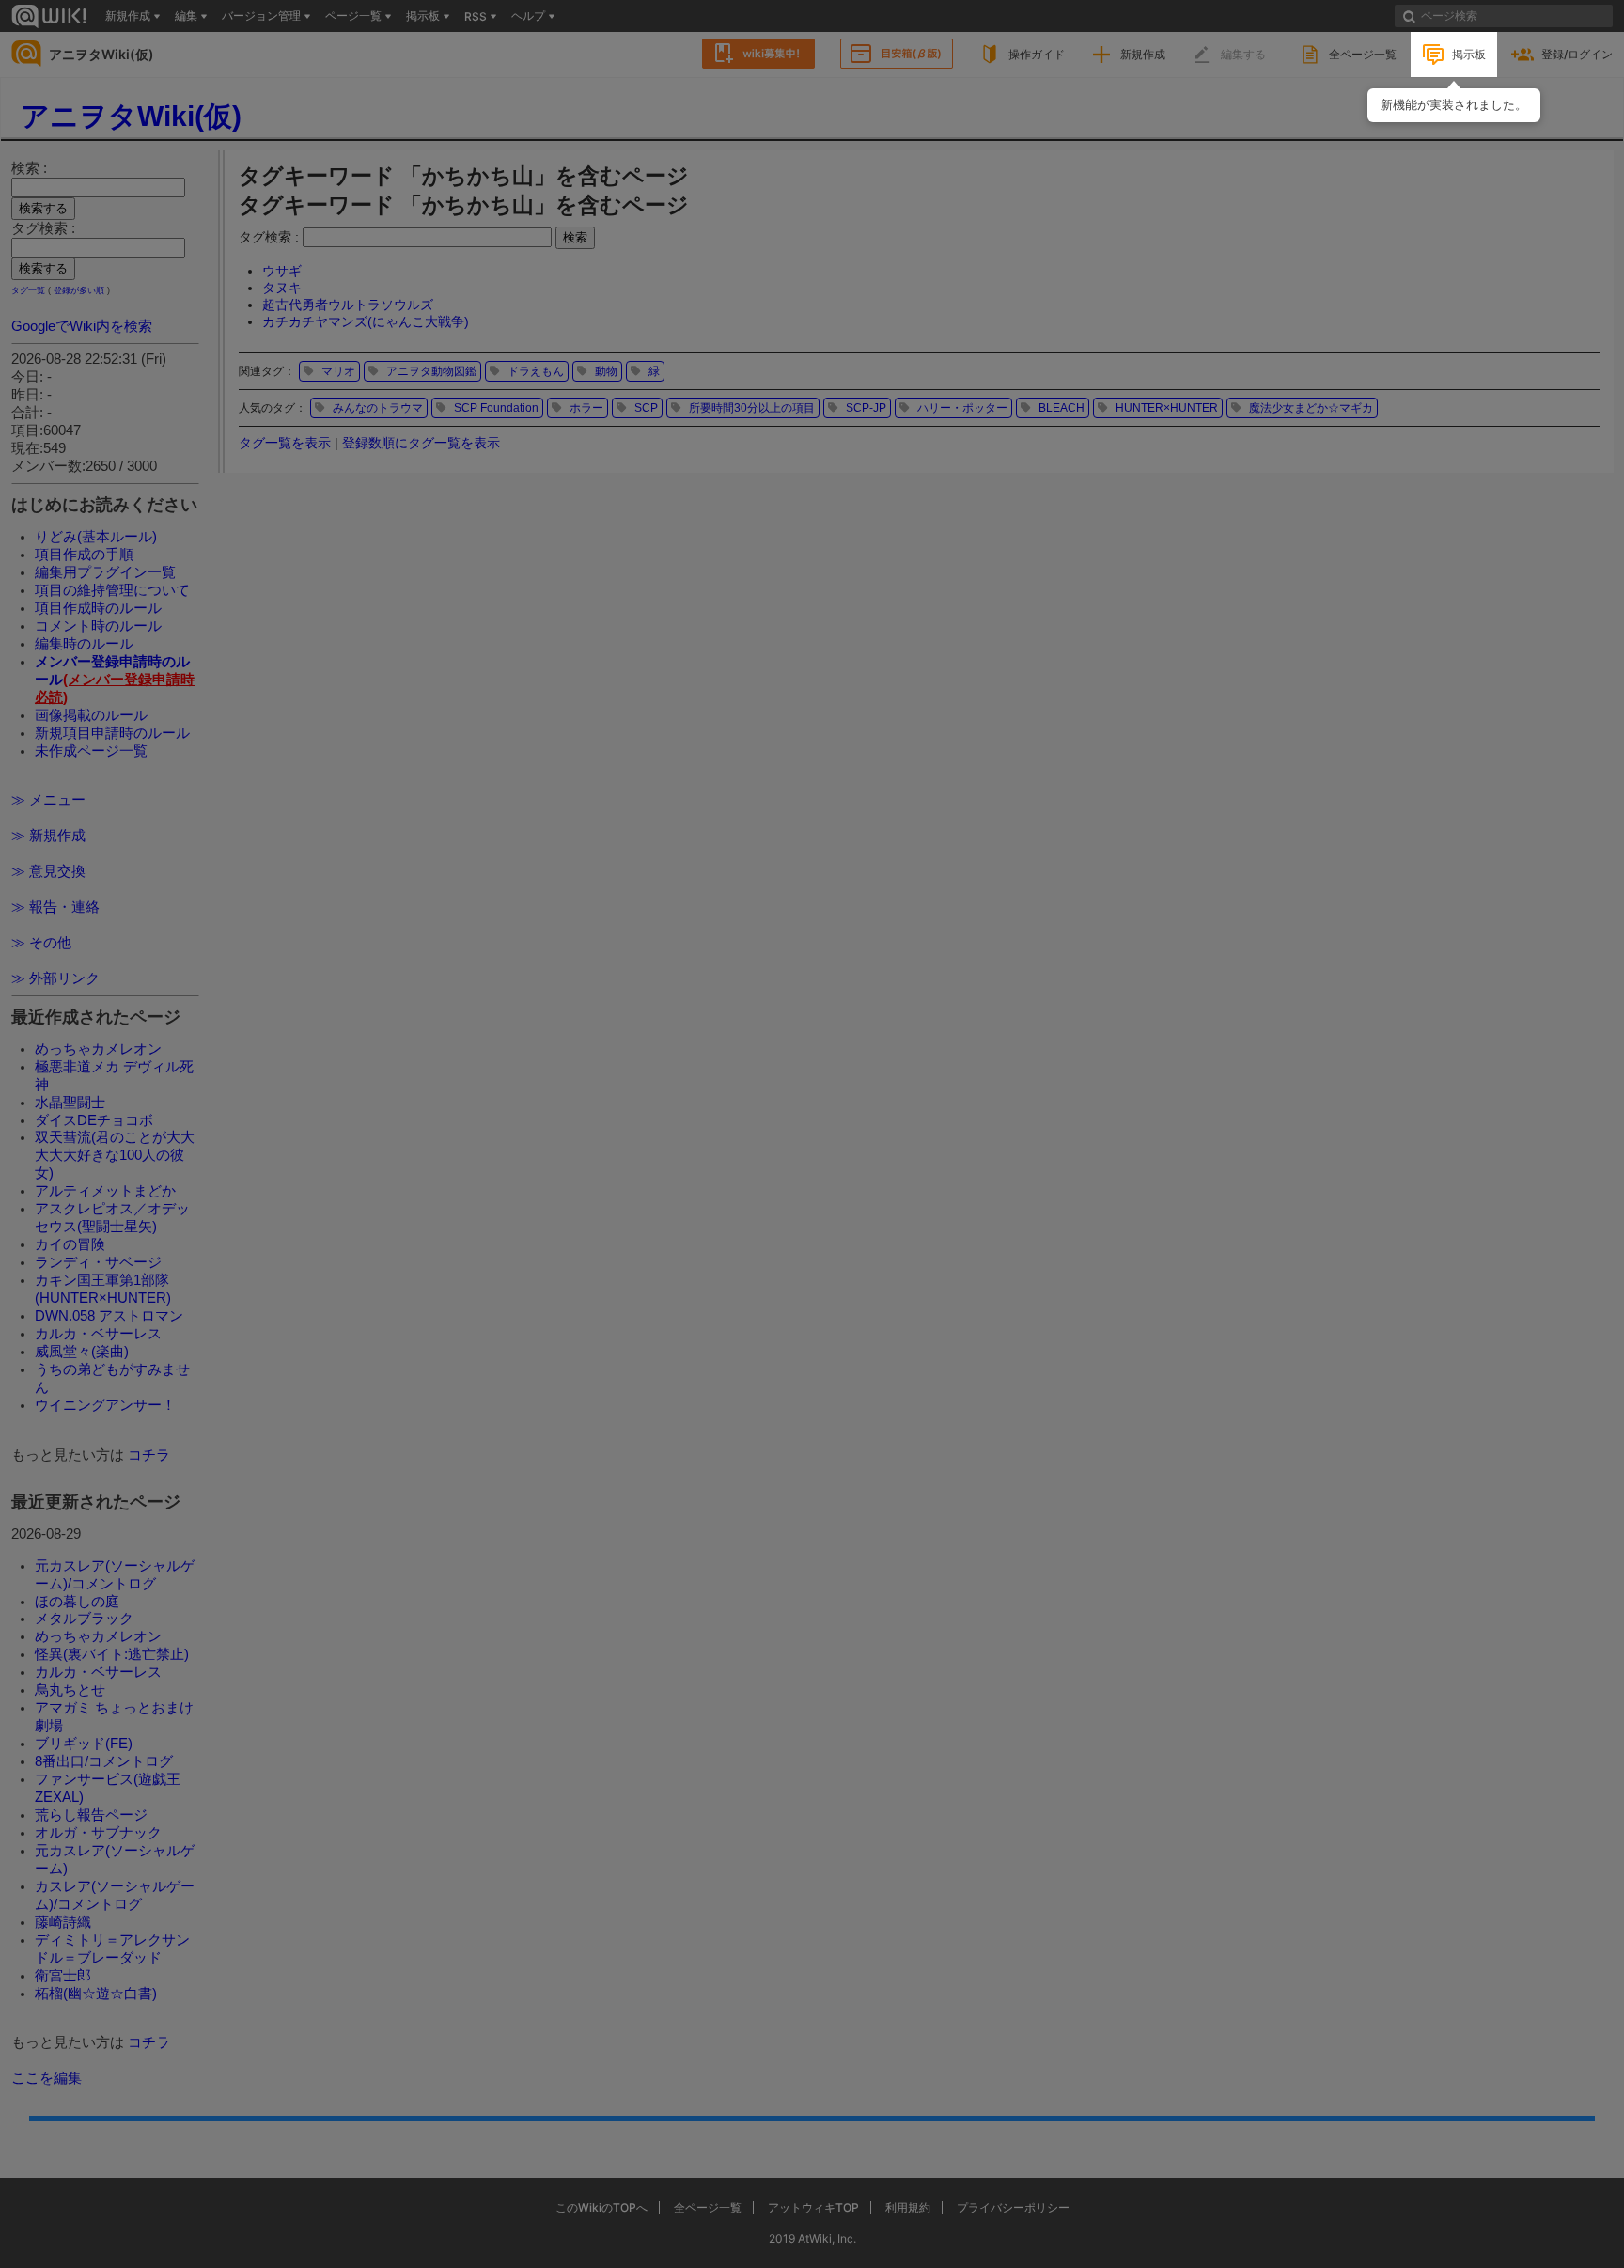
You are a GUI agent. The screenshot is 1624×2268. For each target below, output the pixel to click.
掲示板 (1469, 54)
